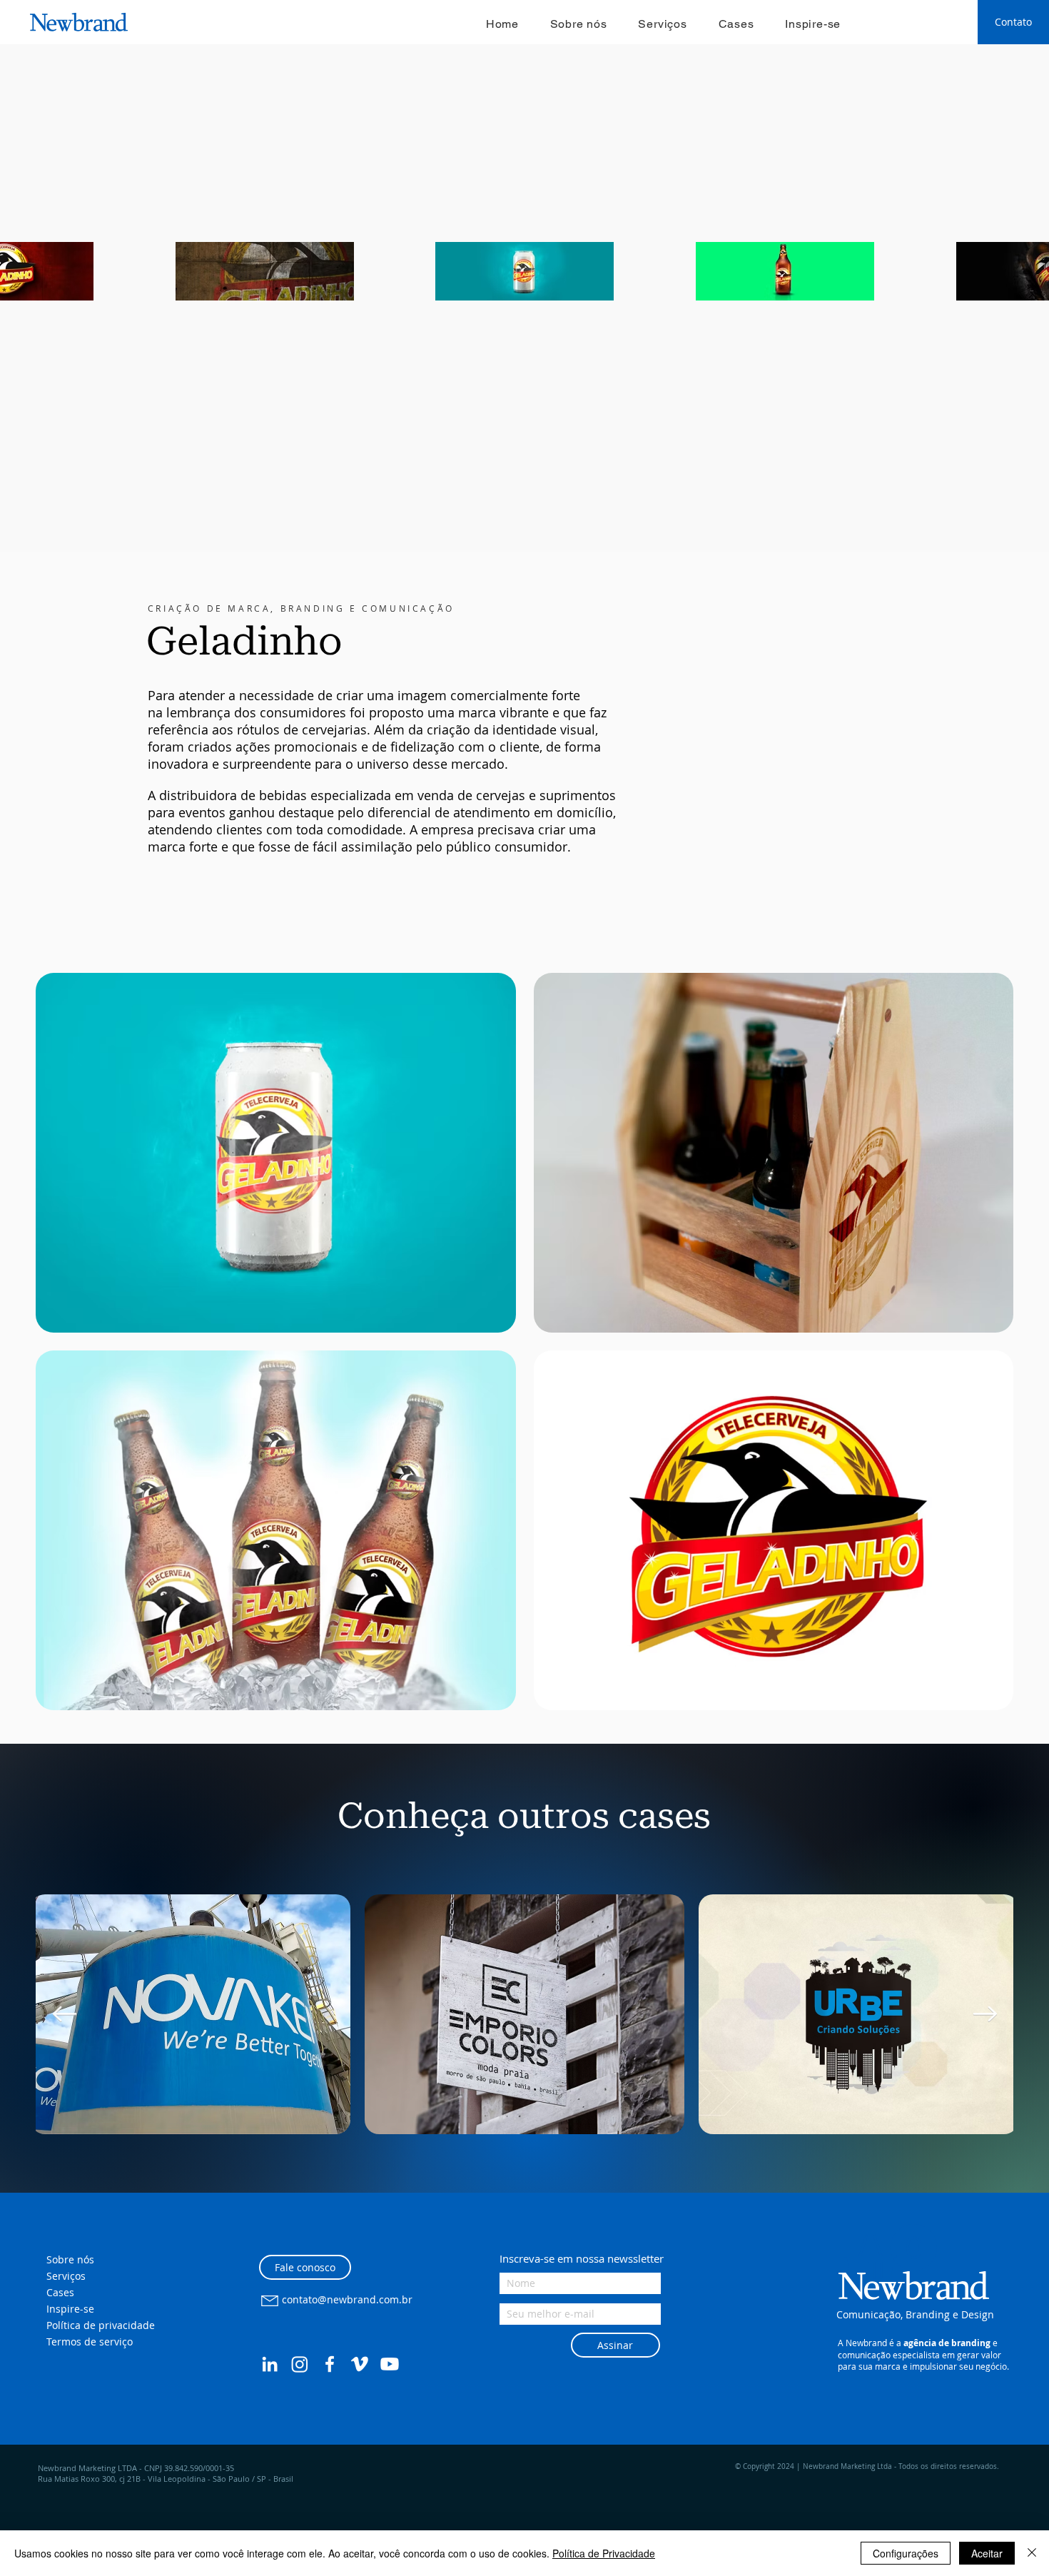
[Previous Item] (64, 2014)
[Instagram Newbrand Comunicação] (300, 2364)
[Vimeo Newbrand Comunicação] (360, 2364)
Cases (60, 2292)
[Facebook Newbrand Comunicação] (330, 2364)
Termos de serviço (90, 2342)
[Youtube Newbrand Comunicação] (390, 2364)
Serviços (66, 2276)
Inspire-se (70, 2309)
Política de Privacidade (604, 2553)
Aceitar (987, 2553)
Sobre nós (70, 2259)
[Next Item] (985, 2014)
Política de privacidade (101, 2325)
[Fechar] (1032, 2553)
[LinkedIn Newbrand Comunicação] (270, 2364)
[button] (891, 2255)
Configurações (906, 2553)
